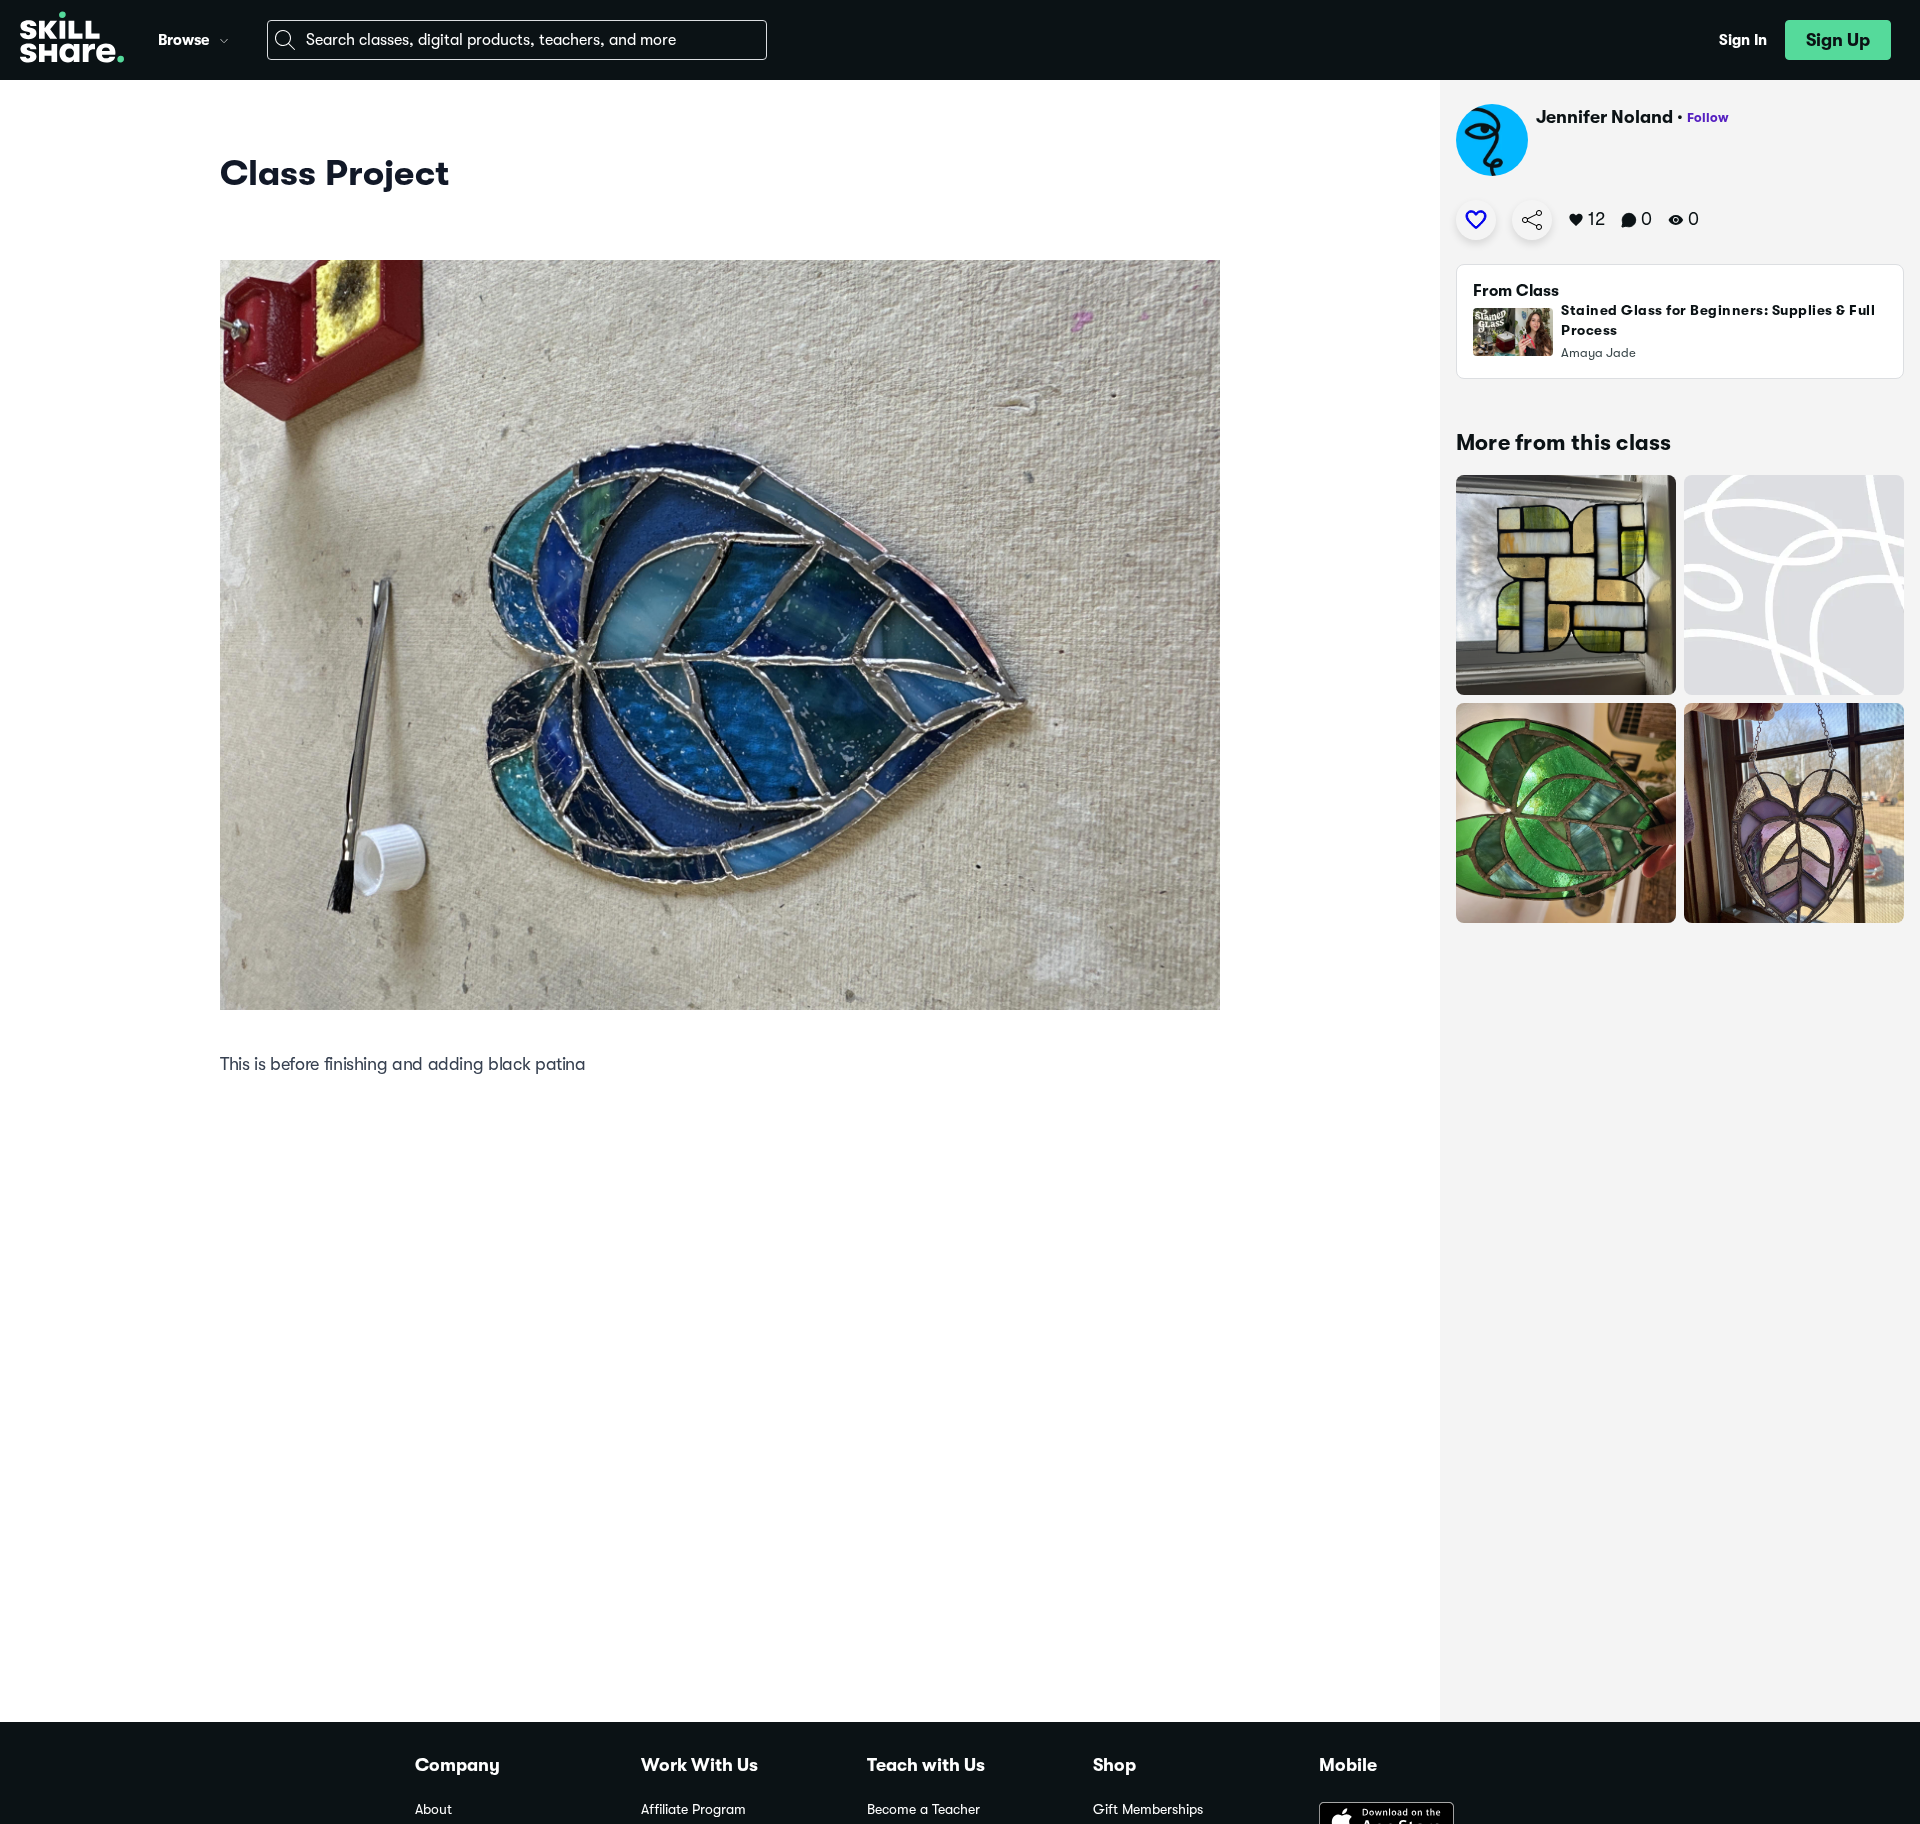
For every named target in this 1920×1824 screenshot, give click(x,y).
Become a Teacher (923, 1809)
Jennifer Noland (1604, 117)
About (433, 1809)
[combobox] (517, 40)
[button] (224, 38)
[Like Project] (1476, 220)
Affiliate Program (693, 1809)
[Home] (72, 40)
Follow (1708, 117)
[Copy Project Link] (1532, 220)
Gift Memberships (1148, 1809)
